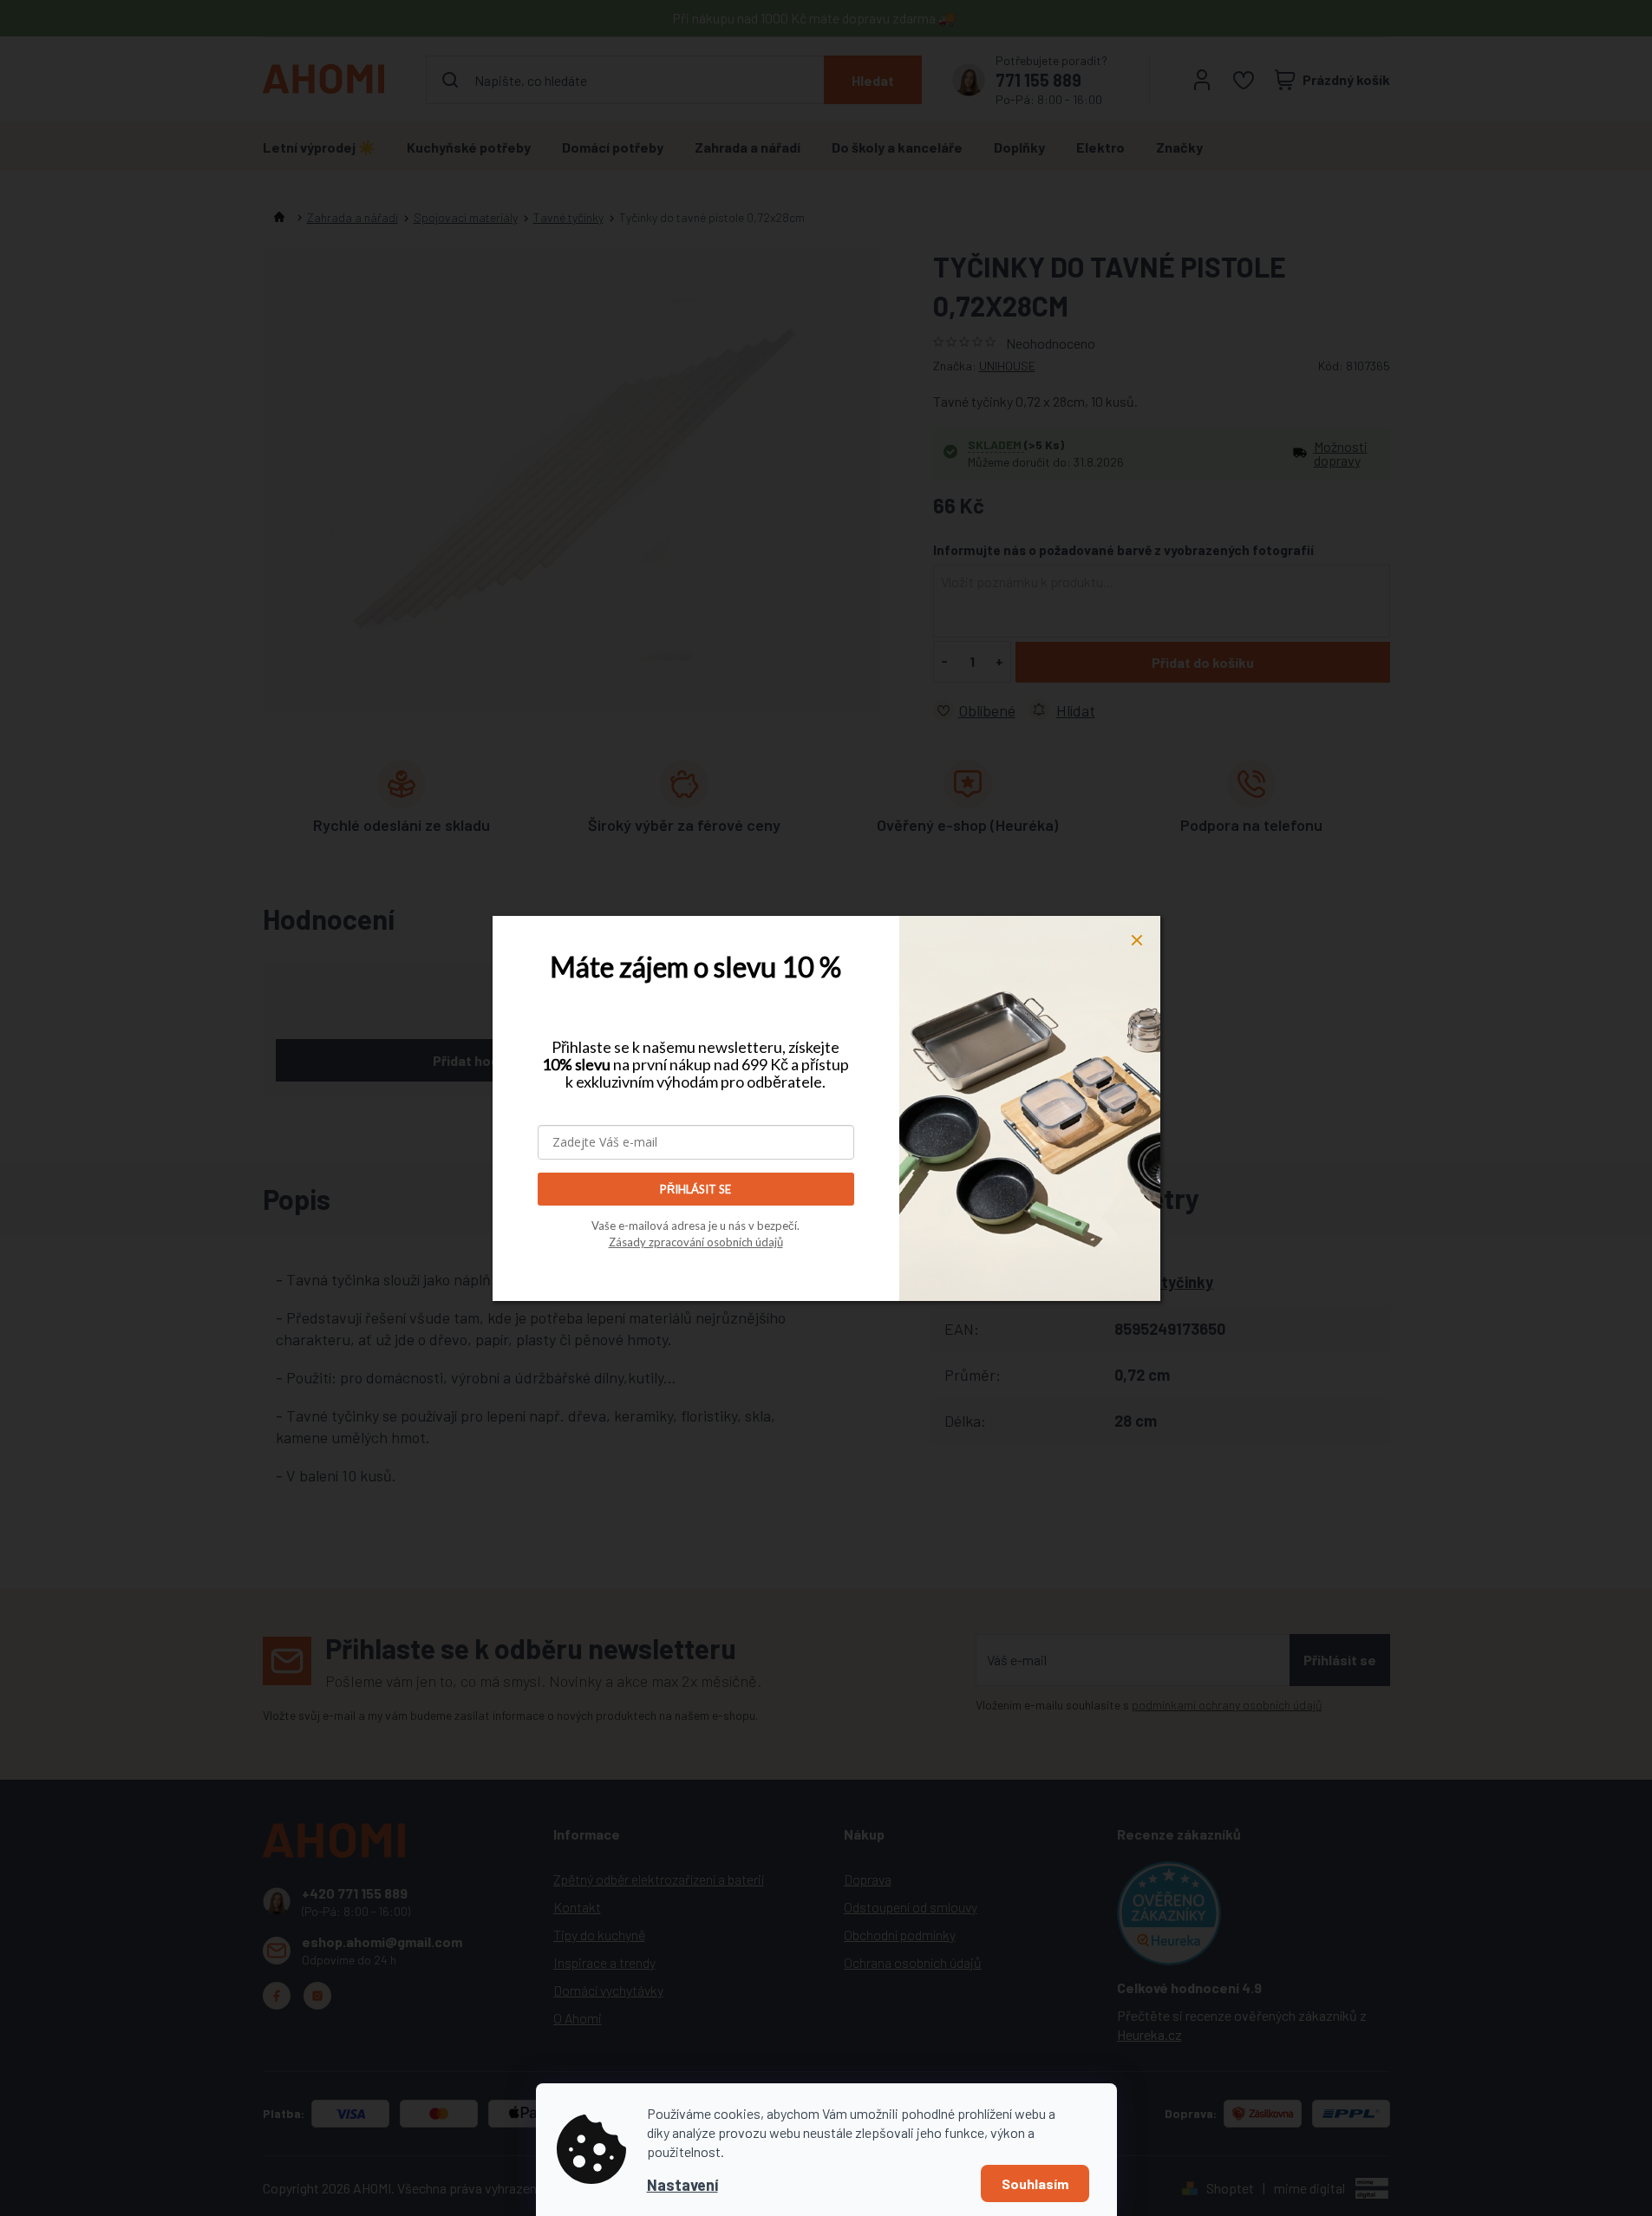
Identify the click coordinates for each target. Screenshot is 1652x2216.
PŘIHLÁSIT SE (695, 1189)
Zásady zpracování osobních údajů (696, 1242)
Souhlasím (1035, 2183)
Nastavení (682, 2185)
